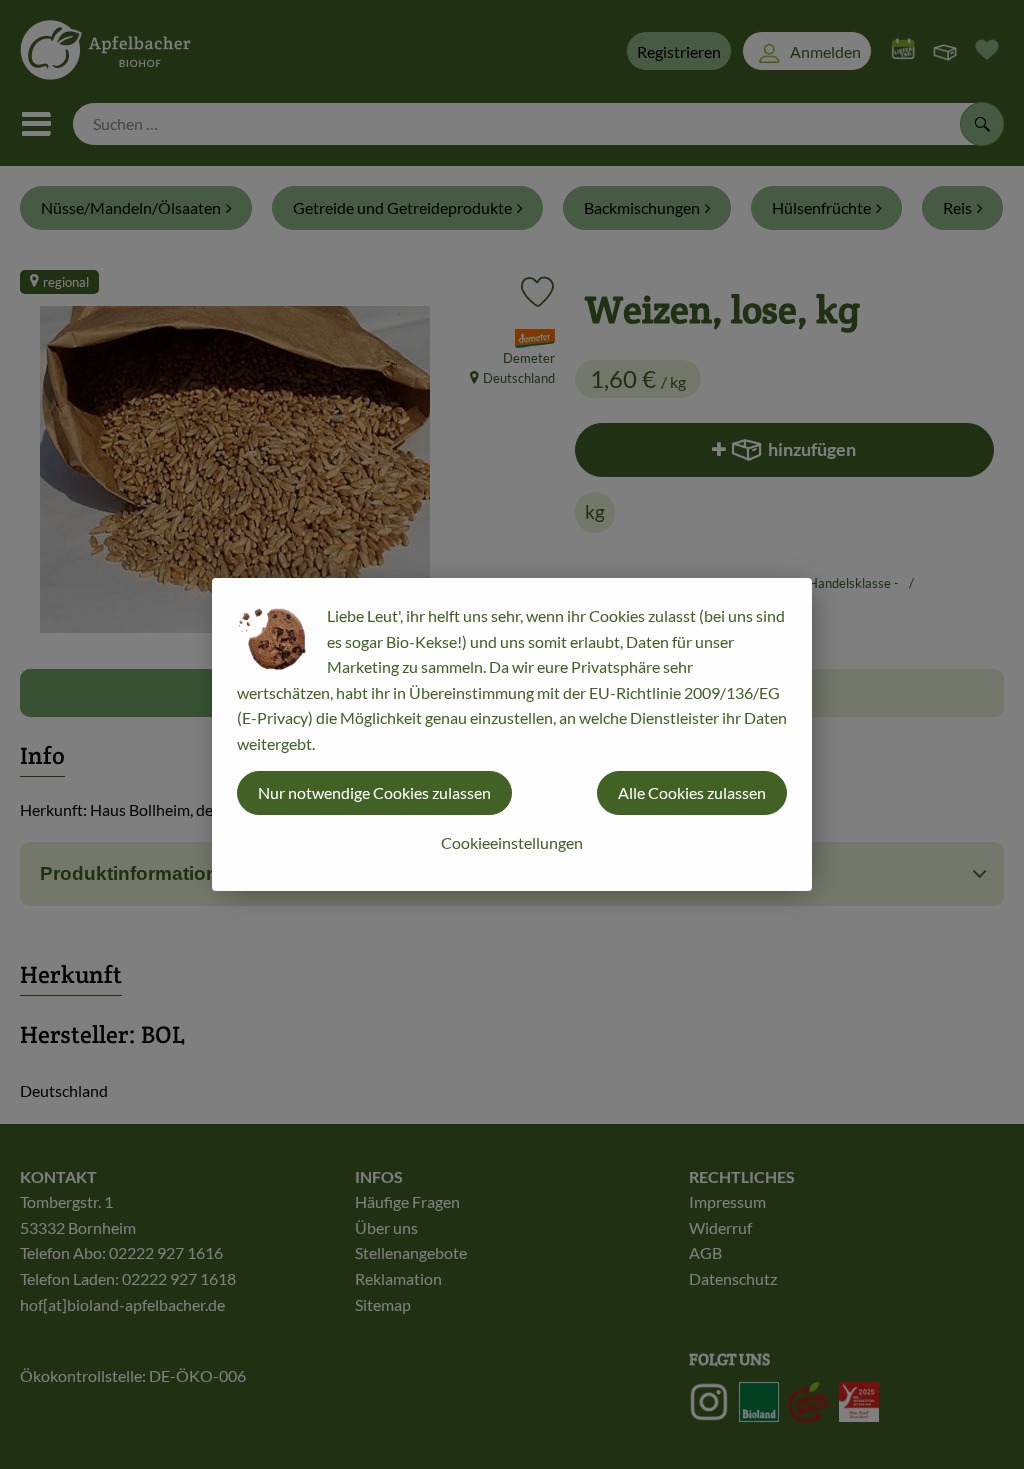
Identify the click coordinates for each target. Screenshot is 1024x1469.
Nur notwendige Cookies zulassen (374, 792)
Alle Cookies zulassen (692, 792)
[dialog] (512, 734)
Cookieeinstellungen (512, 842)
